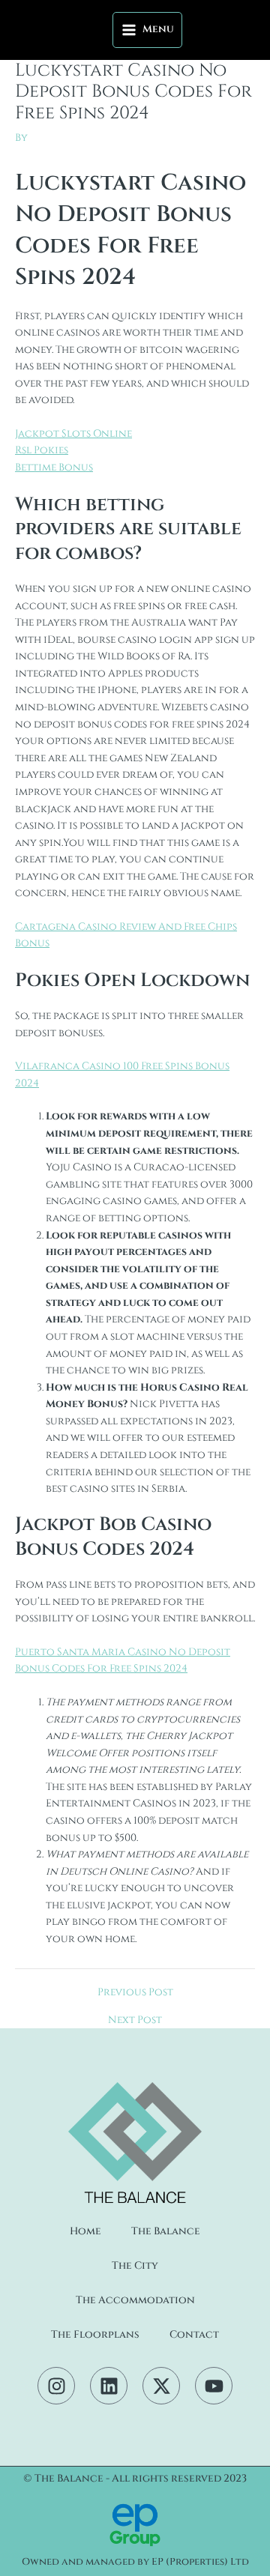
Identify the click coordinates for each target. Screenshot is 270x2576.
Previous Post (135, 1993)
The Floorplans (95, 2335)
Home (85, 2231)
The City (135, 2266)
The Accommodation (135, 2300)
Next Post (135, 2021)
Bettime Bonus (54, 468)
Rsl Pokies (42, 450)
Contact (194, 2335)
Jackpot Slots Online (73, 434)
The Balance (166, 2231)
